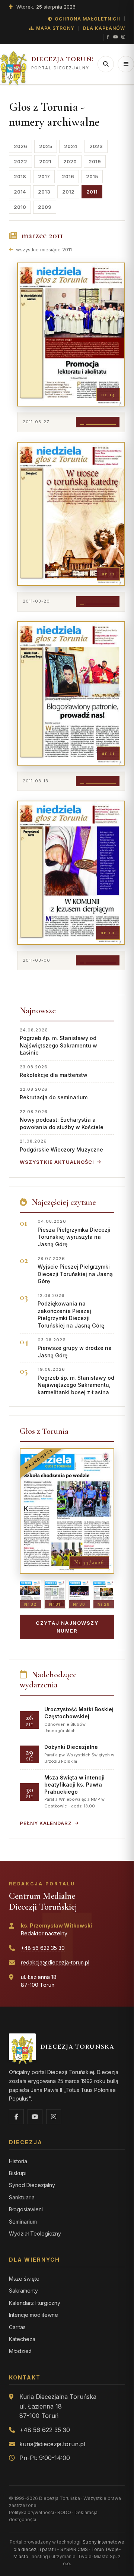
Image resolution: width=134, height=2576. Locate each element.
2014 (20, 192)
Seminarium (23, 2222)
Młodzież (20, 2351)
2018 (20, 176)
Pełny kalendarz (46, 1823)
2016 (68, 176)
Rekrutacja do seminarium (54, 1094)
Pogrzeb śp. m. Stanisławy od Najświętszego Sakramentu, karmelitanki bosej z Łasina (76, 1381)
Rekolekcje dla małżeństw (54, 1071)
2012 (68, 192)
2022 (20, 161)
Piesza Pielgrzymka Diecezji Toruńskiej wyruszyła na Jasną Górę (74, 1233)
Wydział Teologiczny (35, 2233)
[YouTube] (115, 37)
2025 (46, 146)
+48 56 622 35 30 (43, 1948)
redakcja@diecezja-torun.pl (55, 1962)
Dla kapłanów (104, 28)
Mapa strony (55, 28)
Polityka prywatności (31, 2512)
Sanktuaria (22, 2197)
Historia (18, 2161)
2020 (70, 161)
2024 (71, 146)
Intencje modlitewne (33, 2315)
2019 (95, 161)
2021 (45, 161)
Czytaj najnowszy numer (67, 1627)
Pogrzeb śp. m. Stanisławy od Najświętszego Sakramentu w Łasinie (58, 1042)
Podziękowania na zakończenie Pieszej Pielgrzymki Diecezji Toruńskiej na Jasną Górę (71, 1311)
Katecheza (22, 2339)
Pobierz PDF (101, 422)
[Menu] (126, 64)
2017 (44, 176)
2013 (44, 192)
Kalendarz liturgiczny (35, 2303)
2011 (92, 192)
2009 (45, 207)
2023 (96, 146)
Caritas (17, 2327)
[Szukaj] (106, 64)
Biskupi (18, 2173)
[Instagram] (123, 37)
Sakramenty (23, 2291)
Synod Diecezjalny (32, 2185)
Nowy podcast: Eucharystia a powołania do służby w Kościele (62, 1120)
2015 (92, 176)
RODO (64, 2512)
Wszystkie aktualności (57, 1162)
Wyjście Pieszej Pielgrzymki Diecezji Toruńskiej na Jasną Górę (75, 1270)
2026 (20, 146)
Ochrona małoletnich (87, 19)
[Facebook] (108, 37)
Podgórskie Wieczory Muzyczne (61, 1145)
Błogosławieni (26, 2209)
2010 (20, 207)
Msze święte (24, 2279)
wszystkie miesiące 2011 (43, 249)
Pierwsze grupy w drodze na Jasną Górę (75, 1348)
